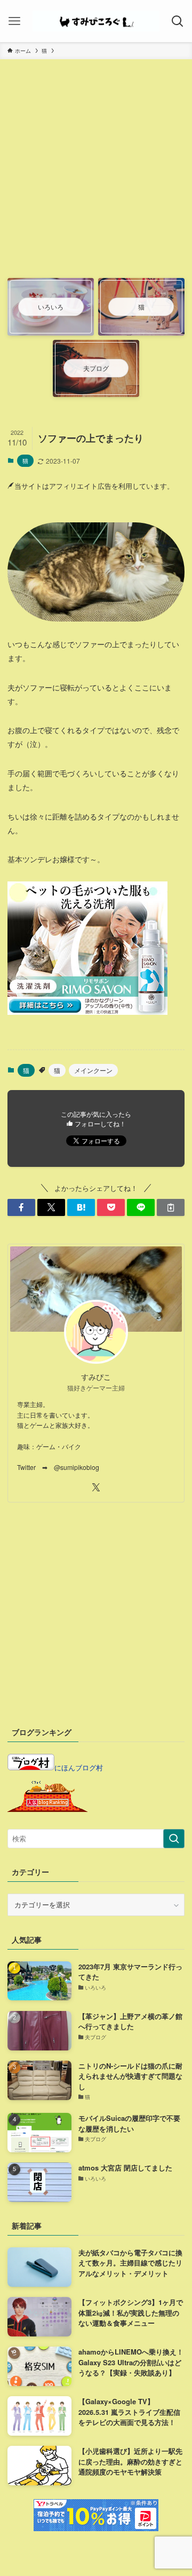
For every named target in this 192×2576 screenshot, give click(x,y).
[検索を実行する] (174, 1839)
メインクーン (93, 1070)
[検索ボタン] (178, 21)
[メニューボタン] (14, 21)
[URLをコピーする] (171, 1207)
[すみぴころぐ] (96, 21)
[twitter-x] (96, 1488)
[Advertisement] (96, 174)
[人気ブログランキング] (47, 1809)
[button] (21, 1207)
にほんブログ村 (79, 1767)
